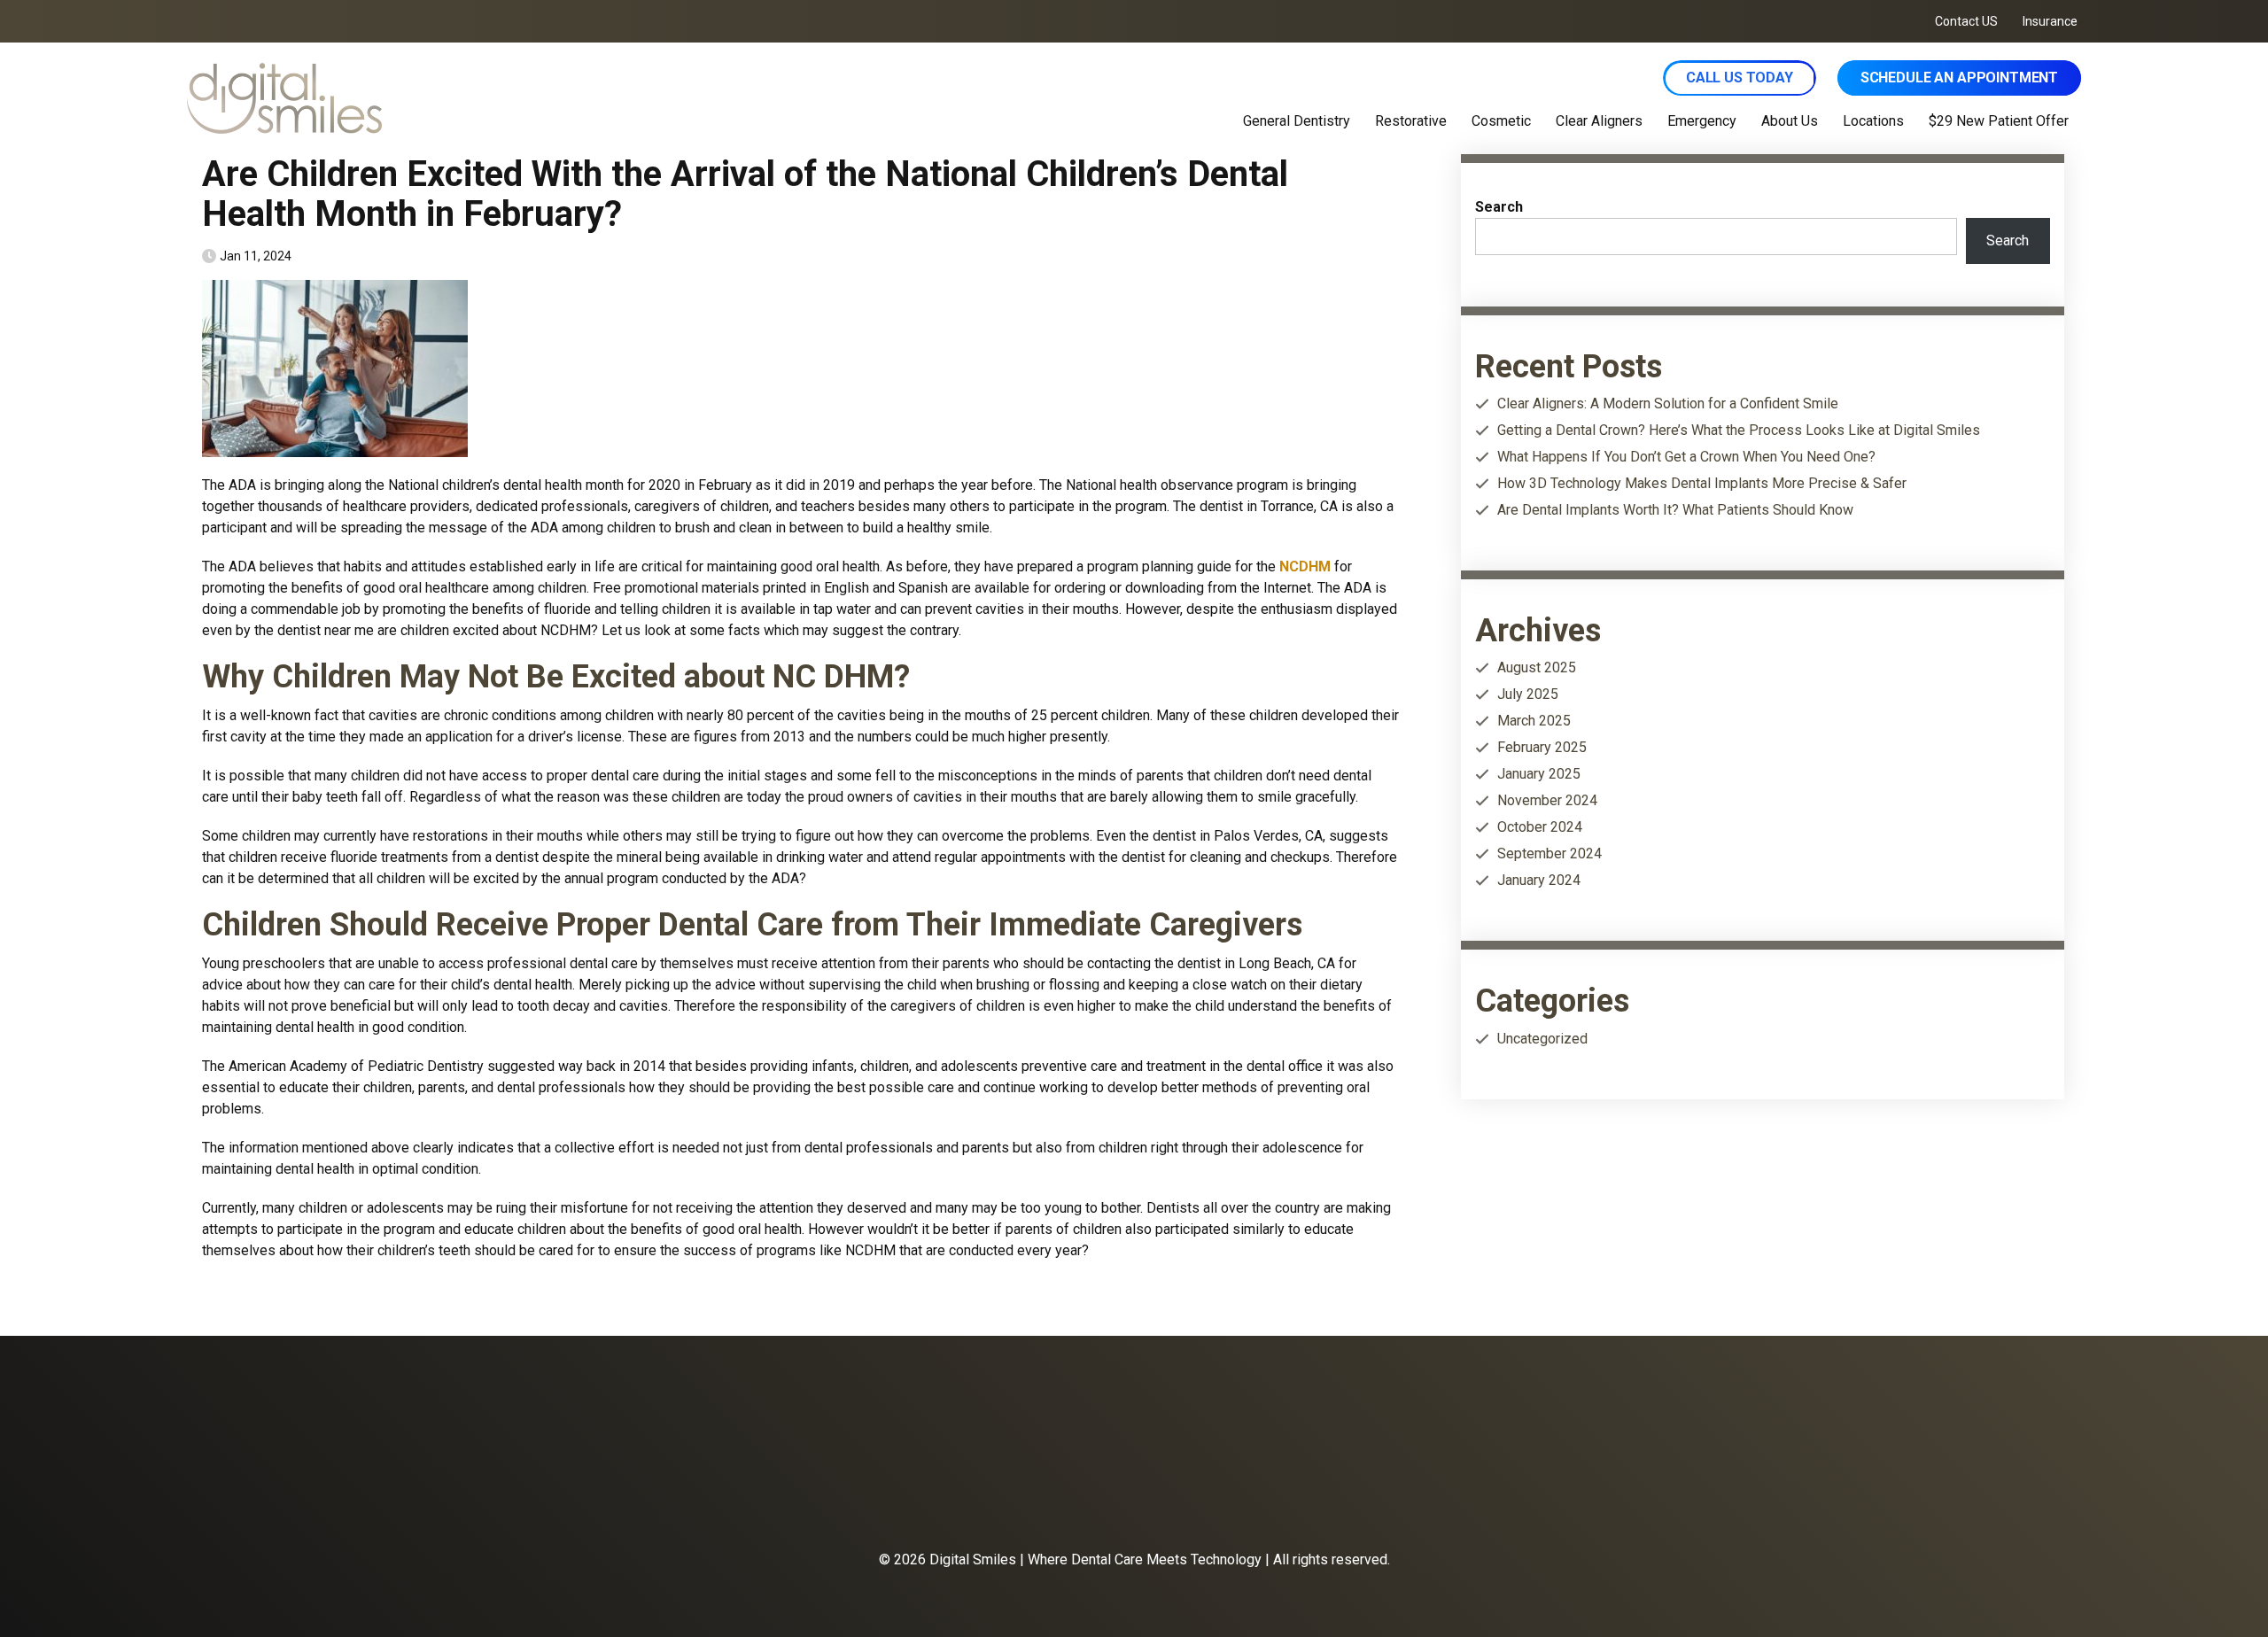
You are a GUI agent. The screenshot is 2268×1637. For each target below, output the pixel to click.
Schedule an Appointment (1959, 78)
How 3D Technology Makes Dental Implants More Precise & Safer (1702, 483)
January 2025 (1539, 774)
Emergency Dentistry (935, 1499)
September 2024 (1550, 853)
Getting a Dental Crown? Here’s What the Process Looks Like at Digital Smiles (1739, 430)
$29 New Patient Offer (1999, 121)
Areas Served (1223, 1499)
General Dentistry (1297, 121)
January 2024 (1539, 880)
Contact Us (1129, 1499)
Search (1499, 207)
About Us (1790, 121)
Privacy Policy (1325, 1499)
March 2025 (1534, 721)
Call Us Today (1740, 78)
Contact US (1966, 21)
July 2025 (1528, 694)
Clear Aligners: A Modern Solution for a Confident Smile (1668, 403)
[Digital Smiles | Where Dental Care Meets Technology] (503, 98)
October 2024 (1540, 827)
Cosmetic (1501, 121)
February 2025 (1542, 747)
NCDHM (1305, 566)
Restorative (1411, 121)
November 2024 (1547, 800)
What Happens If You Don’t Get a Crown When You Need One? (1686, 457)
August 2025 (1537, 667)
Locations (1873, 121)
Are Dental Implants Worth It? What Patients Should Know (1675, 510)
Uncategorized (1542, 1039)
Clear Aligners (1599, 121)
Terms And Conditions (1450, 1499)
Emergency (1702, 121)
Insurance (2050, 21)
